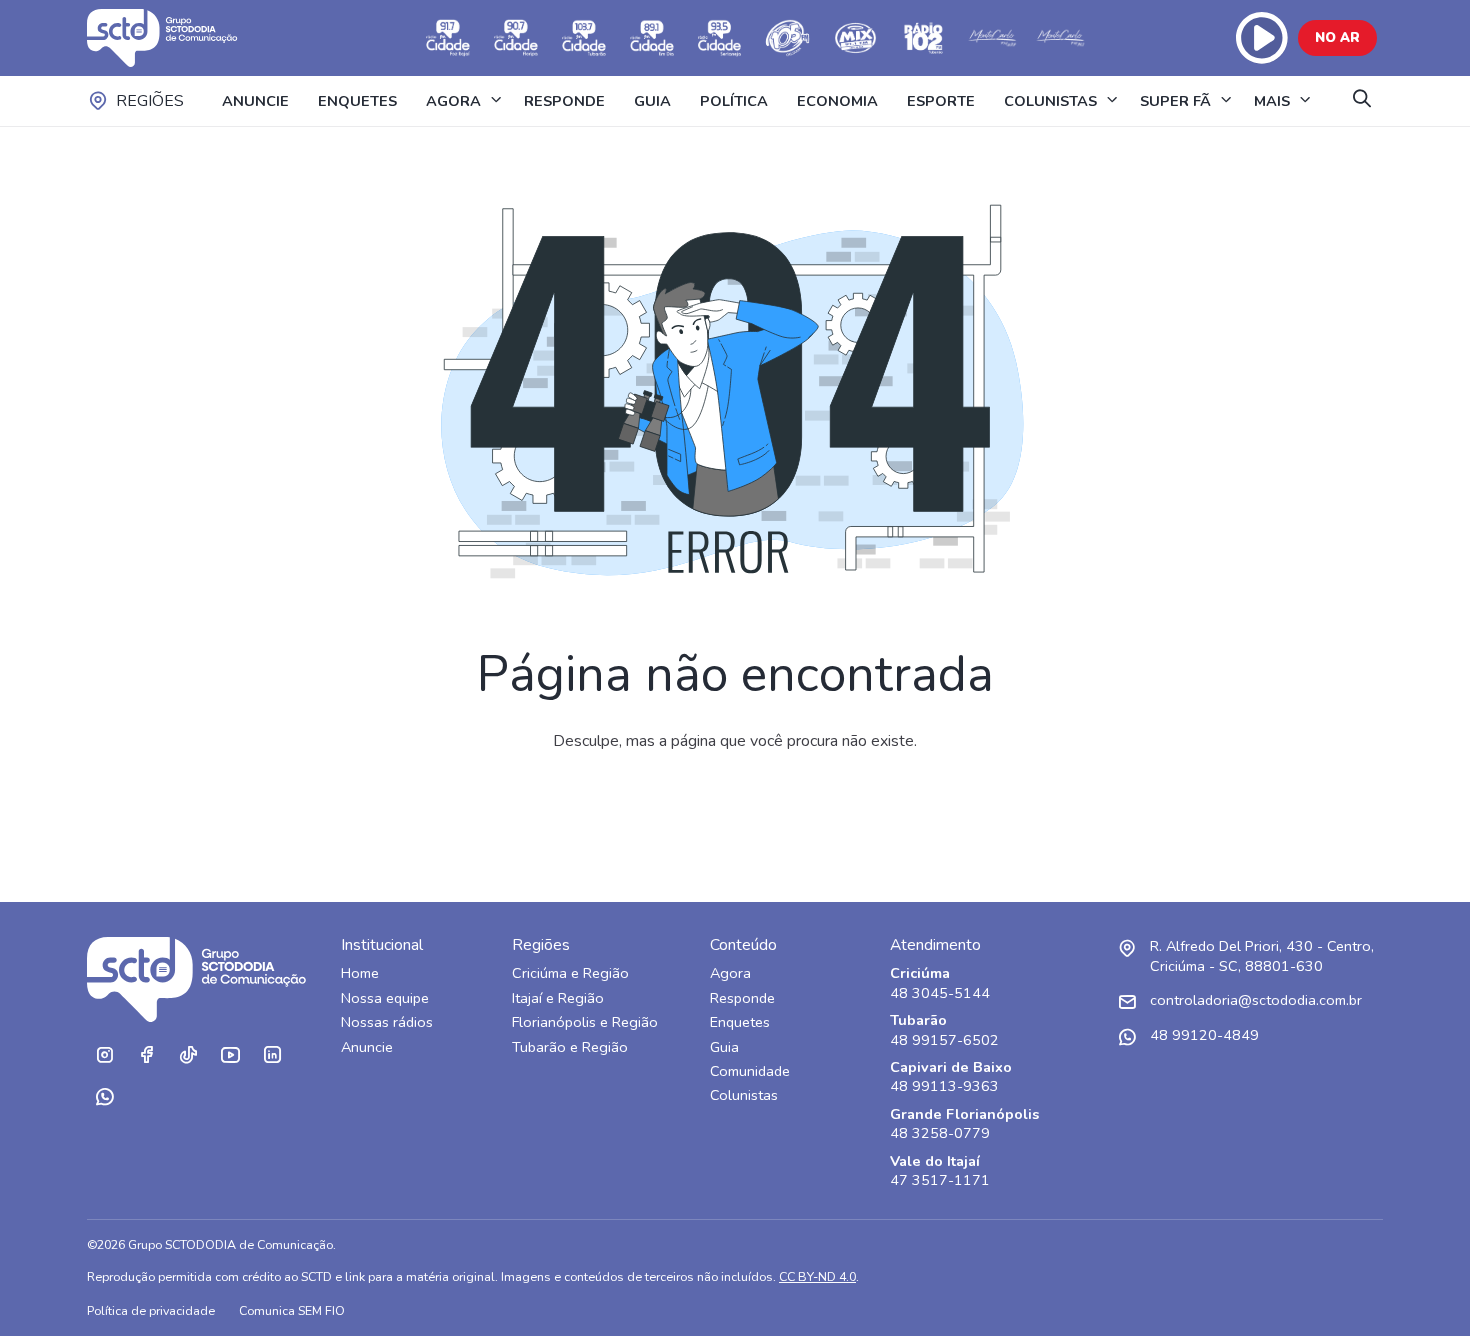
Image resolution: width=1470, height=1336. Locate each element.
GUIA (652, 101)
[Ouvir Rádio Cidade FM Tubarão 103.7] (584, 38)
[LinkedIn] (272, 1055)
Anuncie (367, 1047)
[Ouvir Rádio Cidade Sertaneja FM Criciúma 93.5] (720, 38)
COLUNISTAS (1050, 101)
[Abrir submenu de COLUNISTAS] (1112, 101)
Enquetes (740, 1022)
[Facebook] (146, 1055)
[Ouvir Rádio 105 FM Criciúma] (788, 38)
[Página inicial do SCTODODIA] (182, 38)
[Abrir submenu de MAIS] (1305, 101)
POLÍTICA (734, 101)
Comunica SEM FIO (292, 1310)
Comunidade (750, 1071)
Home (360, 973)
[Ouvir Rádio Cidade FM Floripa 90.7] (516, 38)
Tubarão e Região (570, 1047)
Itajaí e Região (558, 998)
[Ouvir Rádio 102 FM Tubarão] (924, 38)
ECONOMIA (837, 101)
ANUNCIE (255, 101)
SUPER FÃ (1175, 101)
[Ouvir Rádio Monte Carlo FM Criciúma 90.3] (1060, 38)
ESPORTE (941, 101)
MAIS (1272, 101)
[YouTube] (230, 1055)
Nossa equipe (385, 998)
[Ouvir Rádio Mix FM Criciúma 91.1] (856, 38)
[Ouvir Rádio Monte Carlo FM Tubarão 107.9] (992, 38)
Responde (742, 998)
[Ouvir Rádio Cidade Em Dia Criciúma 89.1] (652, 38)
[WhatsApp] (104, 1097)
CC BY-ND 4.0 (817, 1276)
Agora (730, 973)
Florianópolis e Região (585, 1022)
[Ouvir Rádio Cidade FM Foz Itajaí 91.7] (448, 38)
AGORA (453, 101)
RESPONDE (564, 101)
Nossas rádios (387, 1022)
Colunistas (744, 1095)
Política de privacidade (151, 1310)
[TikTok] (188, 1055)
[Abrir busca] (1362, 100)
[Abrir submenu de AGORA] (496, 101)
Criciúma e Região (570, 973)
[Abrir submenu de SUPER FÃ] (1226, 101)
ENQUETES (357, 101)
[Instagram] (104, 1055)
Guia (724, 1047)
